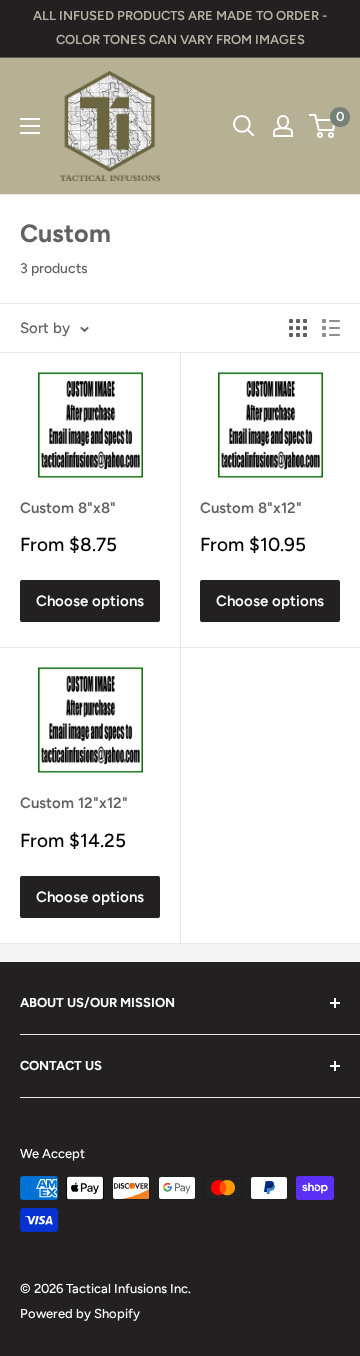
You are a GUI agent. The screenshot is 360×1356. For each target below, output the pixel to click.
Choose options (90, 601)
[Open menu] (30, 126)
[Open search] (244, 126)
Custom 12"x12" (74, 803)
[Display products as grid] (298, 328)
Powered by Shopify (80, 1313)
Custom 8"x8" (68, 508)
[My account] (283, 126)
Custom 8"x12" (251, 508)
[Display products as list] (331, 328)
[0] (323, 126)
